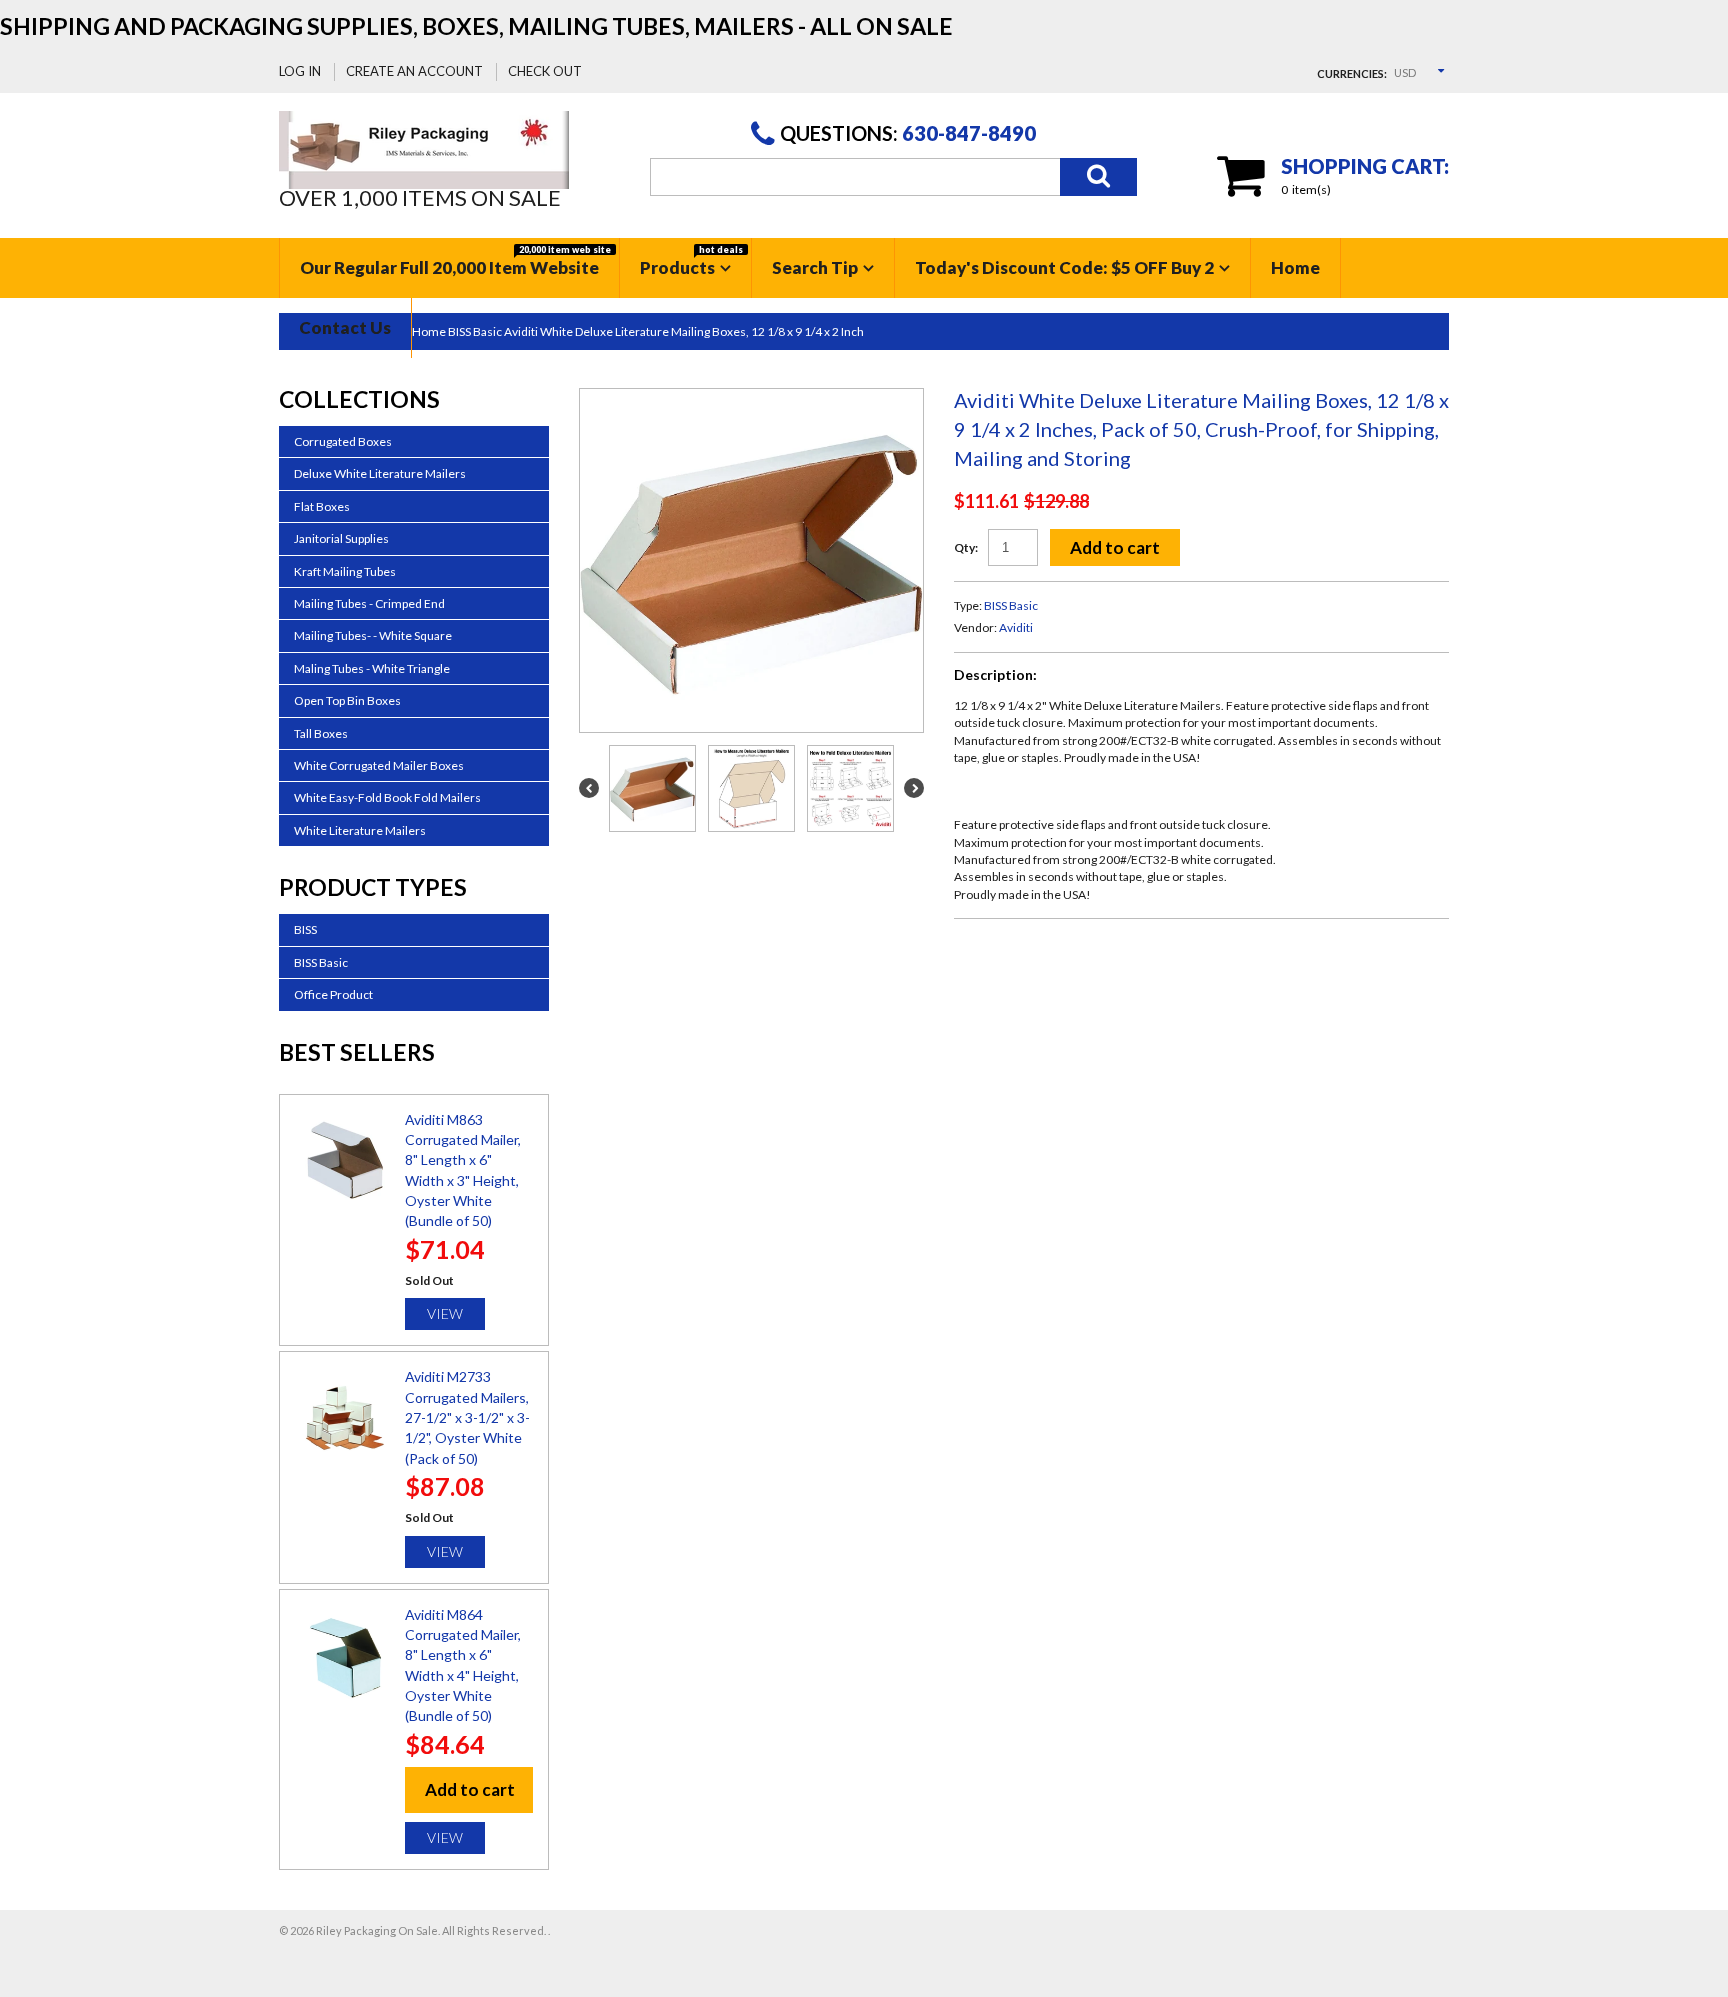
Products (691, 261)
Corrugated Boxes (343, 441)
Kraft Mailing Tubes (345, 571)
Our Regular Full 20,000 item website (455, 261)
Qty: (966, 547)
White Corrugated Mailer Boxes (379, 765)
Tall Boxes (321, 733)
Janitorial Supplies (341, 538)
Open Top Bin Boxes (347, 700)
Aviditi (1016, 627)
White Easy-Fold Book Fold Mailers (387, 797)
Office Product (333, 994)
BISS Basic (1011, 605)
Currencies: (1352, 73)
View (445, 1313)
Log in (300, 71)
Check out (545, 71)
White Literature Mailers (360, 830)
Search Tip (815, 267)
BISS (305, 929)
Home (1295, 267)
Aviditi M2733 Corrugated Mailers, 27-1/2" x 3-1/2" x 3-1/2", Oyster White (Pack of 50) (467, 1417)
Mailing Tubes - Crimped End (369, 603)
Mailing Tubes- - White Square (373, 635)
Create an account (414, 71)
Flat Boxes (322, 506)
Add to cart (1115, 547)
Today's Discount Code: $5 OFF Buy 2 (1064, 267)
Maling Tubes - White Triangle (372, 668)
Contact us (345, 327)
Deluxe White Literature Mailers (380, 473)
